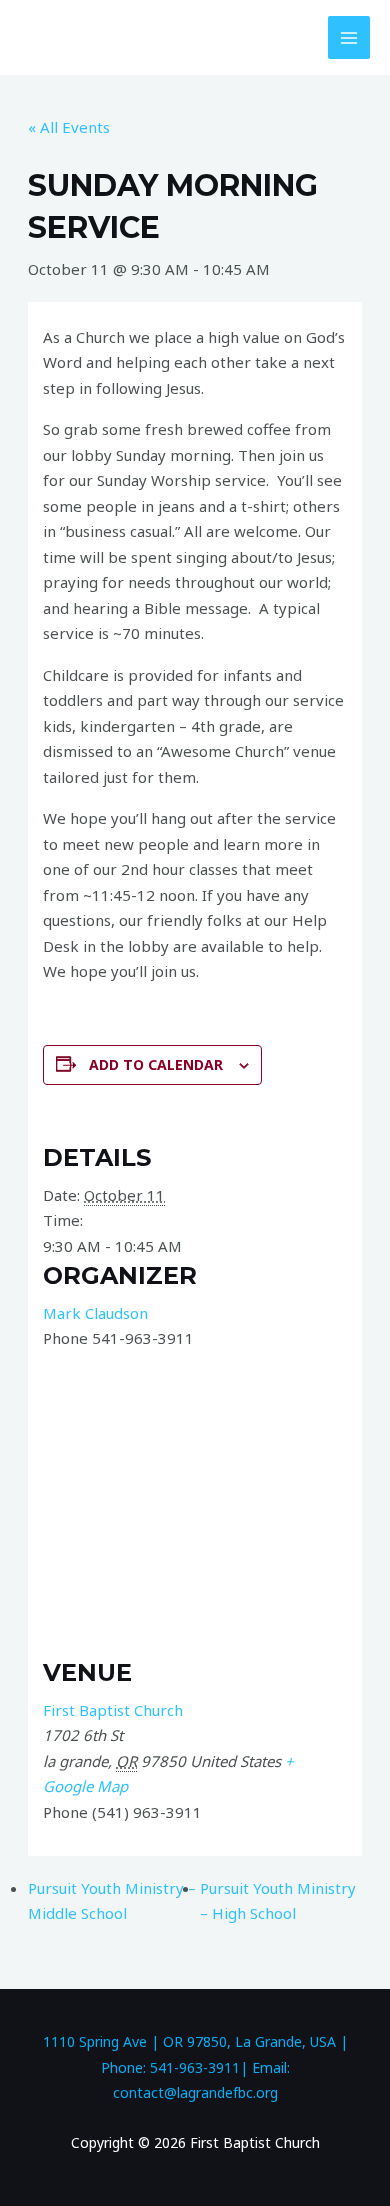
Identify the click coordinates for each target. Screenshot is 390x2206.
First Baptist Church (113, 1710)
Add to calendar (156, 1064)
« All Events (69, 127)
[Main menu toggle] (349, 37)
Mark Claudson (95, 1313)
